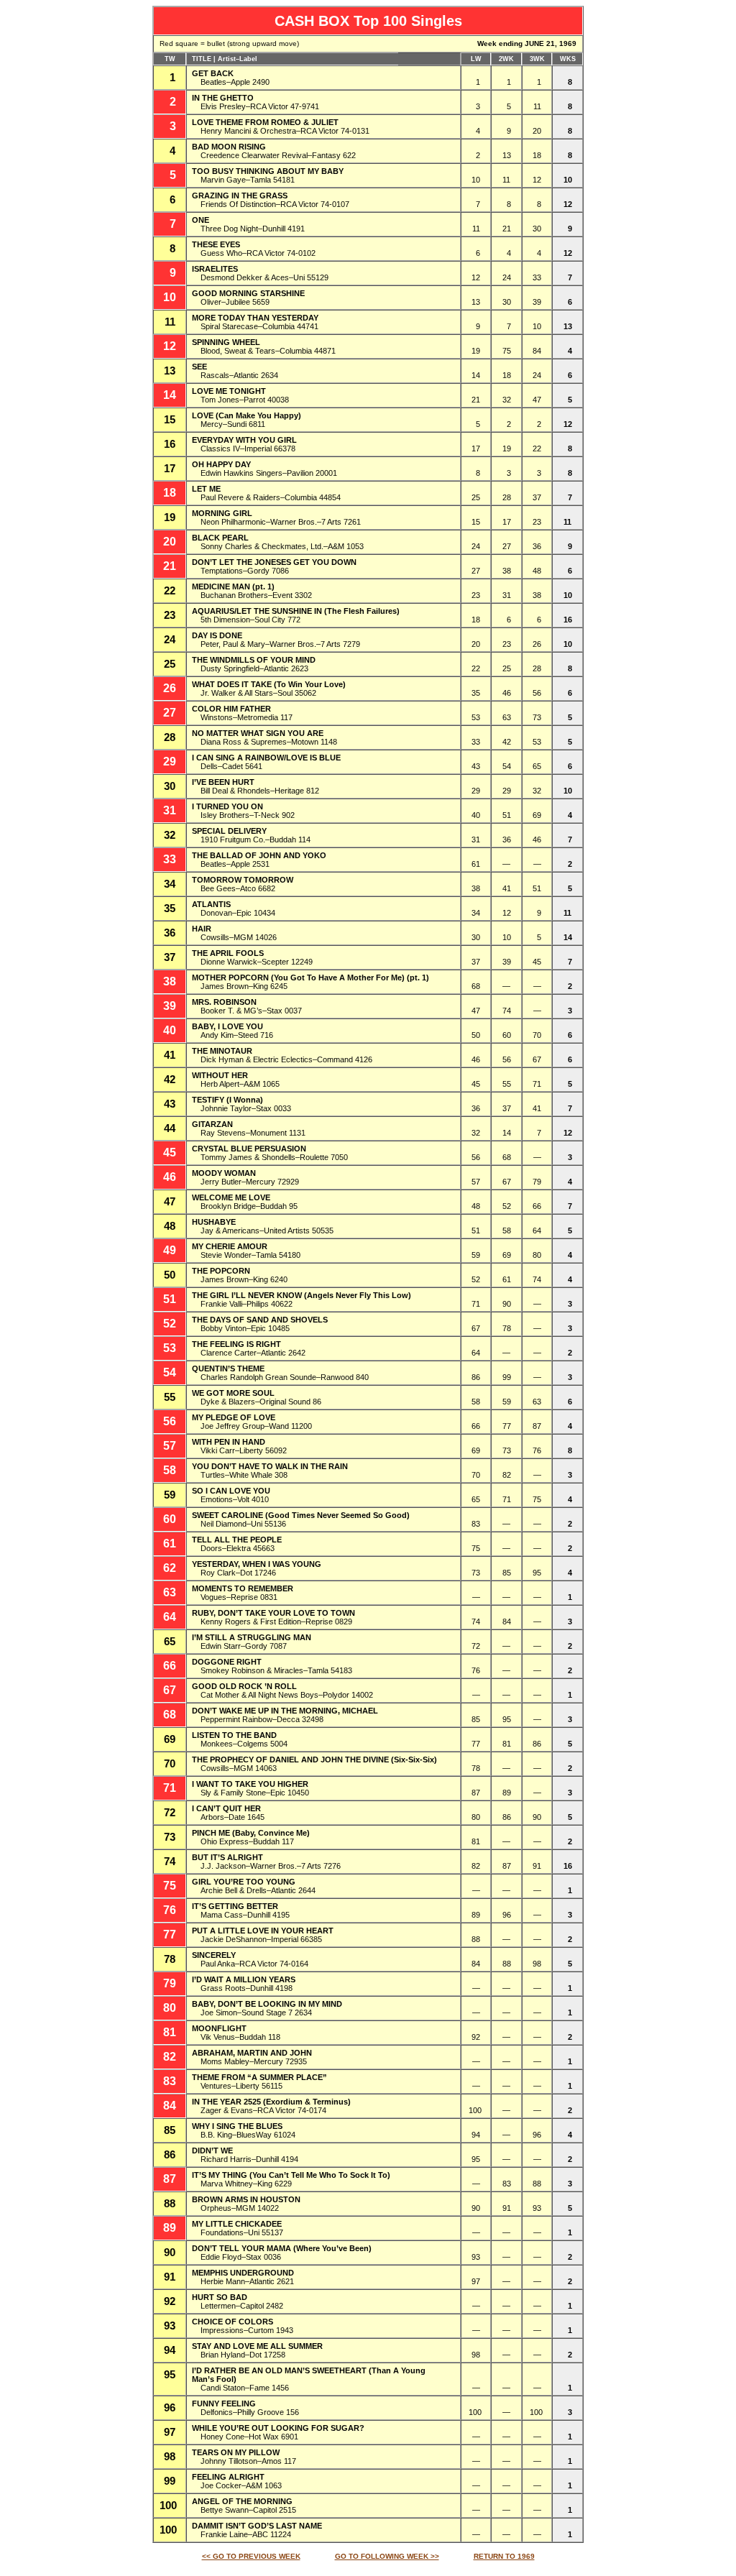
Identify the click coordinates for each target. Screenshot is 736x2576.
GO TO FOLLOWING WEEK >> (387, 2556)
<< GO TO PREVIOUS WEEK (251, 2556)
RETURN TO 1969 (504, 2556)
